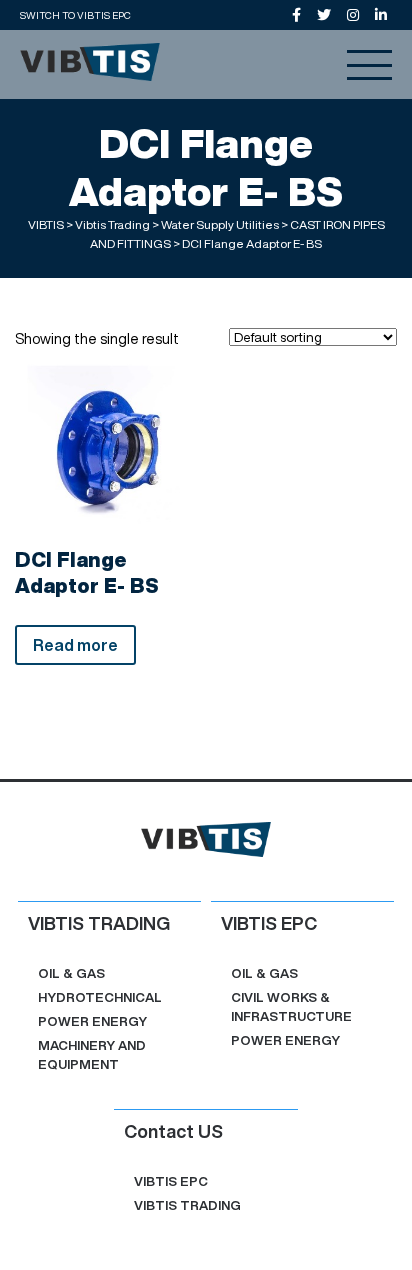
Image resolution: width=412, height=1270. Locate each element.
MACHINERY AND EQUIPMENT (92, 1055)
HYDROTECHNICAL (100, 997)
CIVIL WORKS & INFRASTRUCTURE (291, 1007)
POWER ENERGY (92, 1021)
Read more (75, 645)
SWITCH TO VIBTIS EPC (75, 15)
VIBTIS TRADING (187, 1205)
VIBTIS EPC (171, 1181)
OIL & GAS (71, 973)
